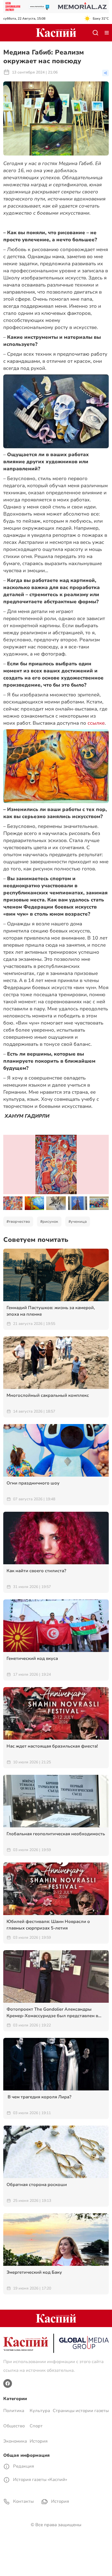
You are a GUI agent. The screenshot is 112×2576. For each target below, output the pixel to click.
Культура (40, 2411)
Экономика (15, 2441)
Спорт (36, 2426)
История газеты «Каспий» (40, 2480)
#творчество (18, 1222)
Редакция (23, 2466)
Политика (14, 2411)
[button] (102, 1203)
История (39, 2441)
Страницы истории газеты (81, 2411)
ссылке (96, 723)
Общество (14, 2426)
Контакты (23, 2501)
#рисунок (49, 1222)
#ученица (78, 1222)
